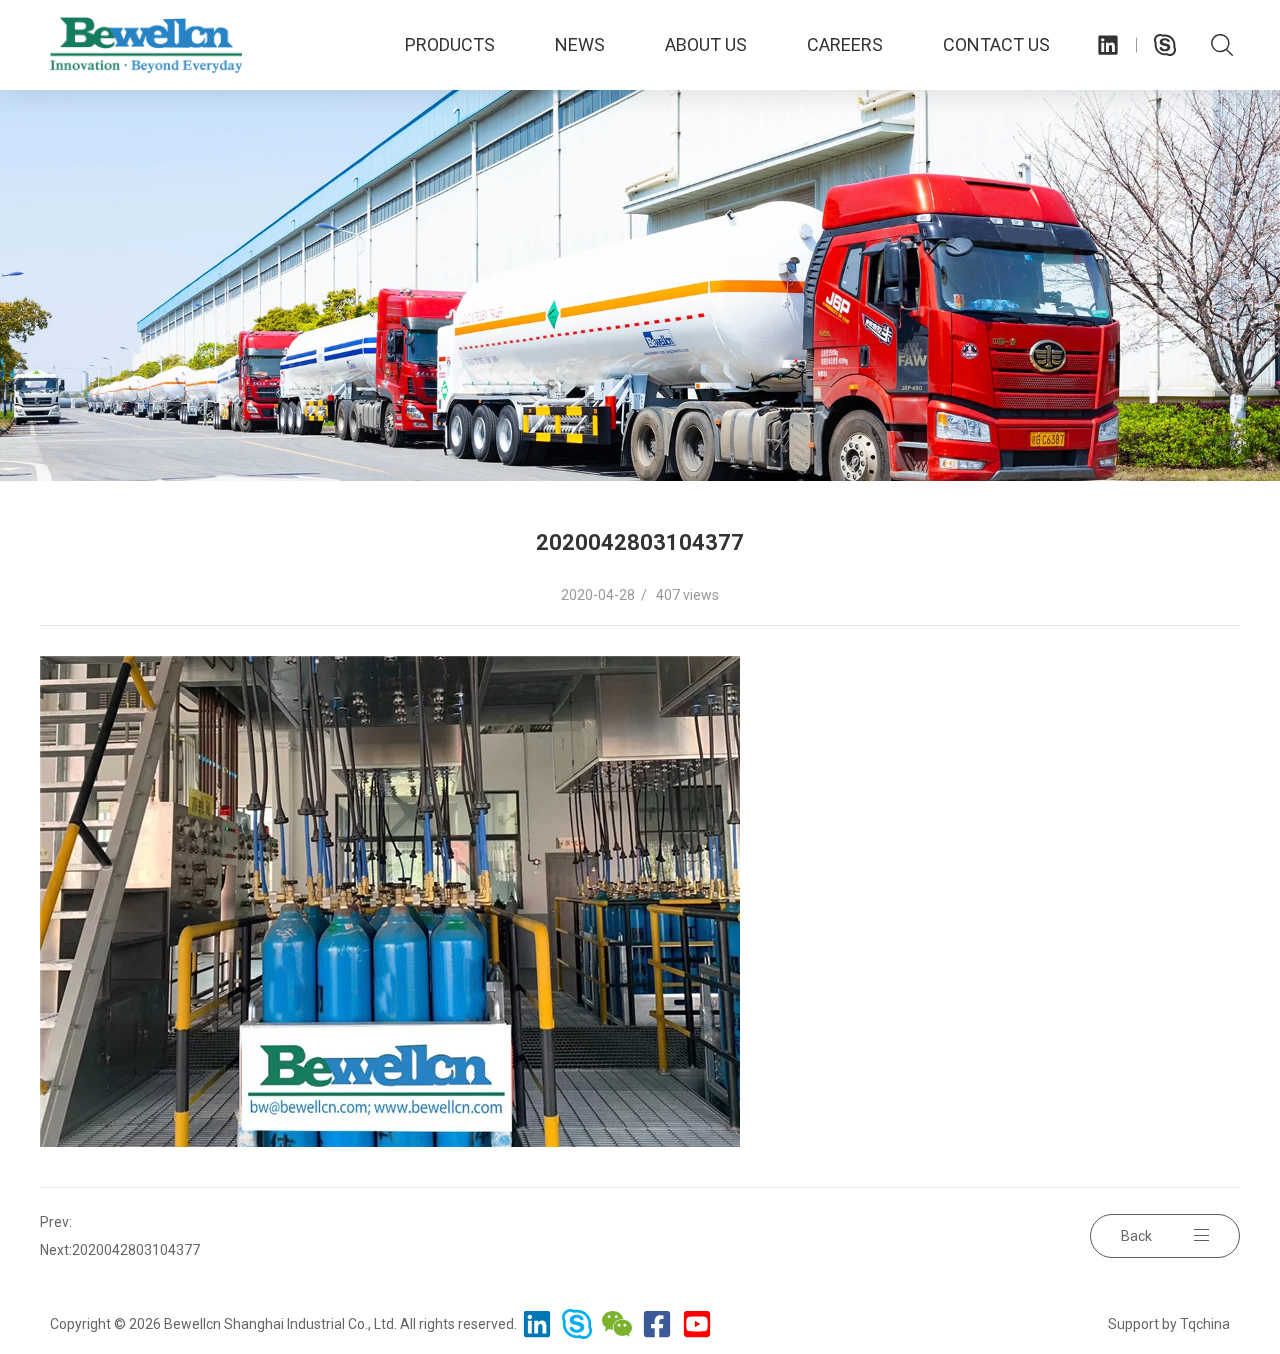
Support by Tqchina (1169, 1324)
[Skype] (1165, 45)
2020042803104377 (136, 1250)
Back (1136, 1236)
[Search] (1221, 45)
